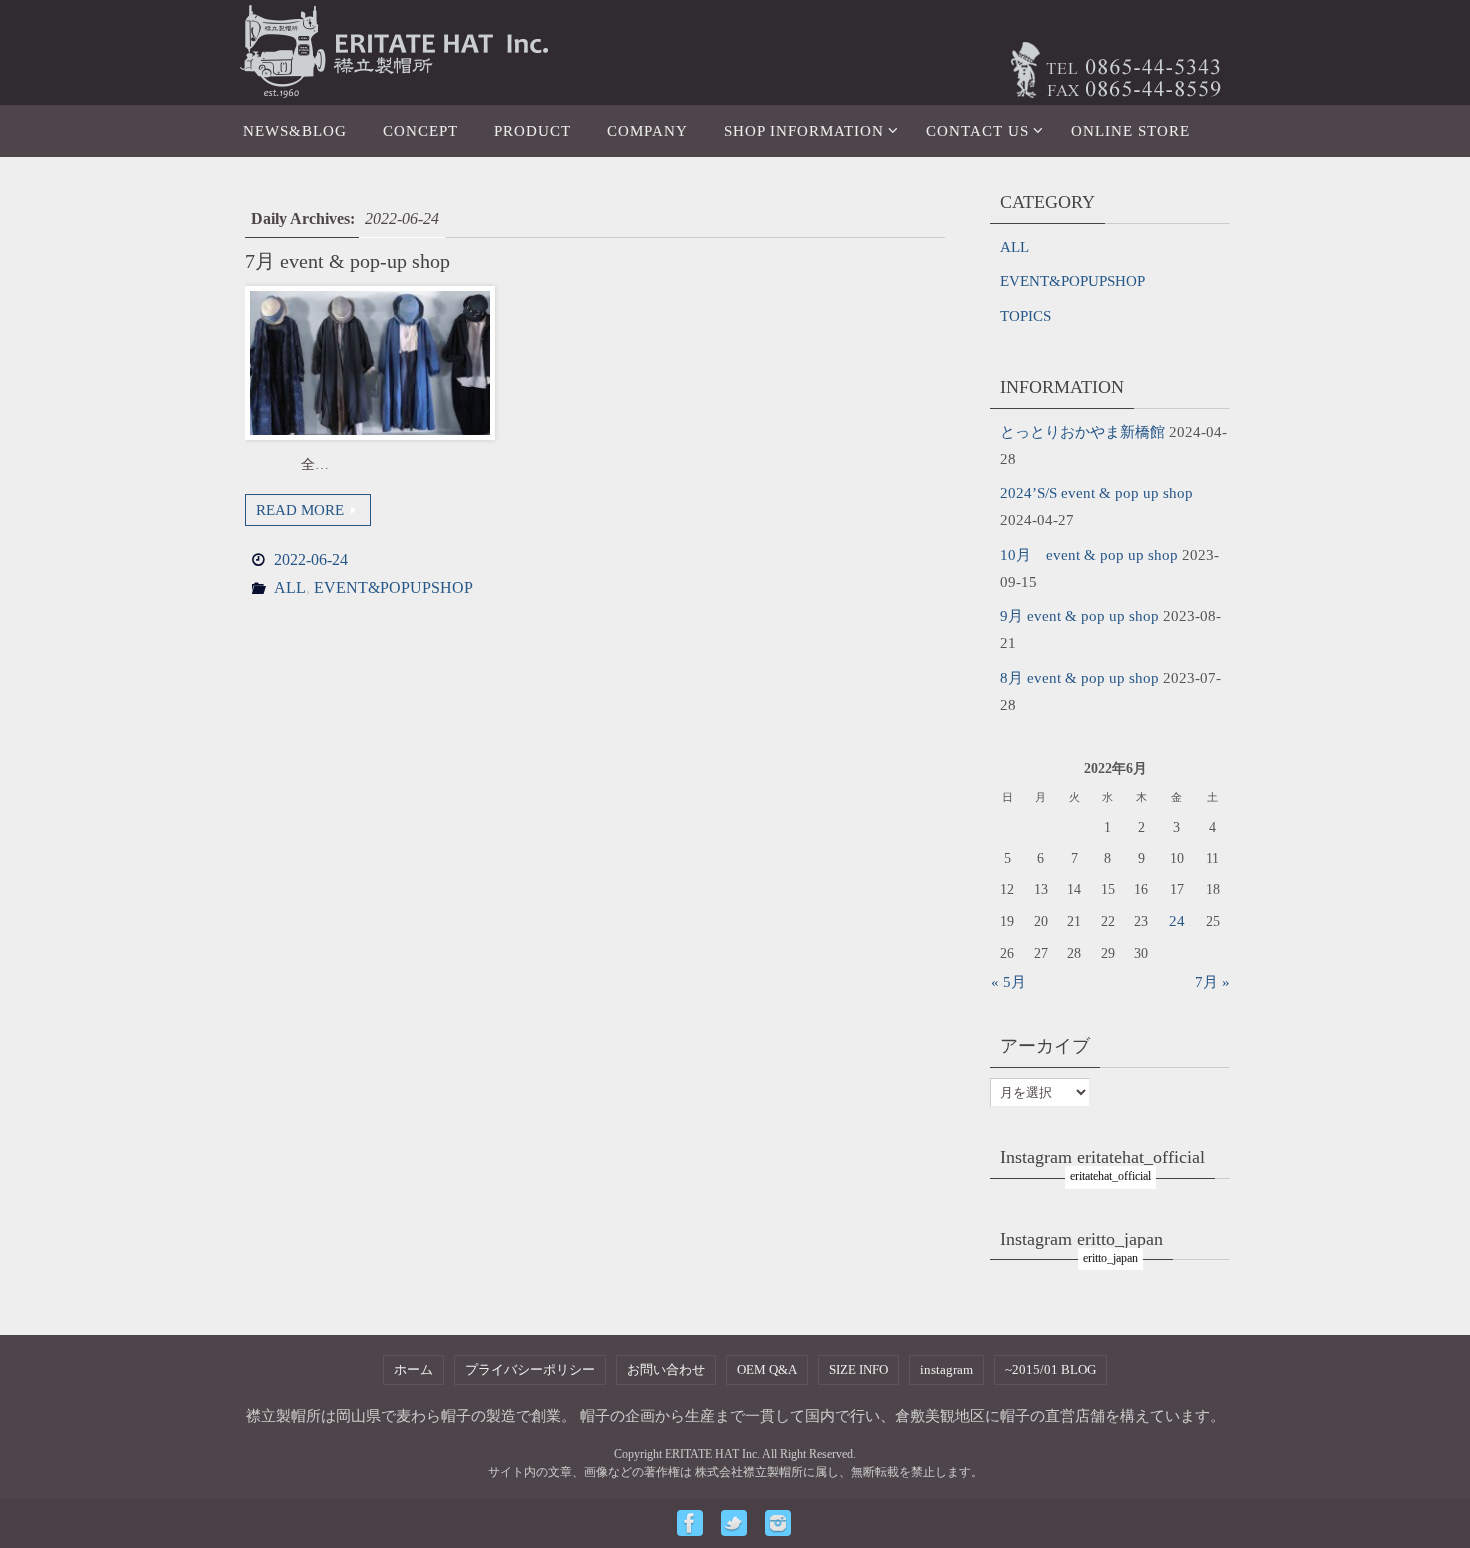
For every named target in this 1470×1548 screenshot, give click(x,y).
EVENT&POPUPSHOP (393, 587)
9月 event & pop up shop (1079, 616)
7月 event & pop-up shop (347, 261)
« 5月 (1008, 982)
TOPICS (1025, 316)
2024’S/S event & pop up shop (1096, 493)
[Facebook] (690, 1523)
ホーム (413, 1369)
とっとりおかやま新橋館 (1082, 432)
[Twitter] (734, 1523)
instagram (946, 1369)
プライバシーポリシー (530, 1369)
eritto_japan (1110, 1258)
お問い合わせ (666, 1369)
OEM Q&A (767, 1369)
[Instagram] (778, 1523)
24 (1177, 921)
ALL (290, 587)
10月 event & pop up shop (1089, 555)
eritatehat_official (1110, 1176)
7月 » (1212, 982)
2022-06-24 (311, 559)
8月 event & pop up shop (1079, 678)
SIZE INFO (858, 1369)
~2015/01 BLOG (1050, 1369)
